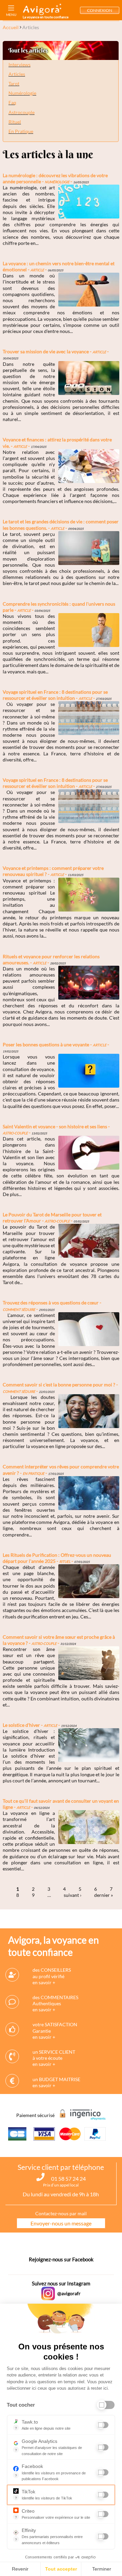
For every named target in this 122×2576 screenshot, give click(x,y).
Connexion (100, 10)
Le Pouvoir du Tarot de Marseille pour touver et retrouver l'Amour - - (52, 1218)
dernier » (104, 1895)
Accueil (11, 27)
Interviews (19, 65)
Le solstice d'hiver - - (40, 1725)
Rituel (15, 122)
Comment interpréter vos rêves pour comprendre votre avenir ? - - (61, 1470)
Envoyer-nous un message (61, 2223)
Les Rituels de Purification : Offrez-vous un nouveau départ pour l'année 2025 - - (57, 1558)
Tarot (14, 83)
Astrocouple (22, 112)
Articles (17, 74)
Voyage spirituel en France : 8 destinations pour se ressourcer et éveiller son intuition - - (57, 695)
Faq (12, 102)
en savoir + (44, 1982)
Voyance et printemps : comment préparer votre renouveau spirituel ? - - (53, 871)
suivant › (73, 1895)
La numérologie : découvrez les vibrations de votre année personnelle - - (55, 178)
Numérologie (22, 93)
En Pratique (21, 131)
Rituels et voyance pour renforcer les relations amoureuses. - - (51, 959)
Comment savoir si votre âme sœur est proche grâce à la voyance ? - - (59, 1640)
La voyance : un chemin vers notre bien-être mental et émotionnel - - (59, 266)
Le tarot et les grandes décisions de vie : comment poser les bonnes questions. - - (61, 525)
